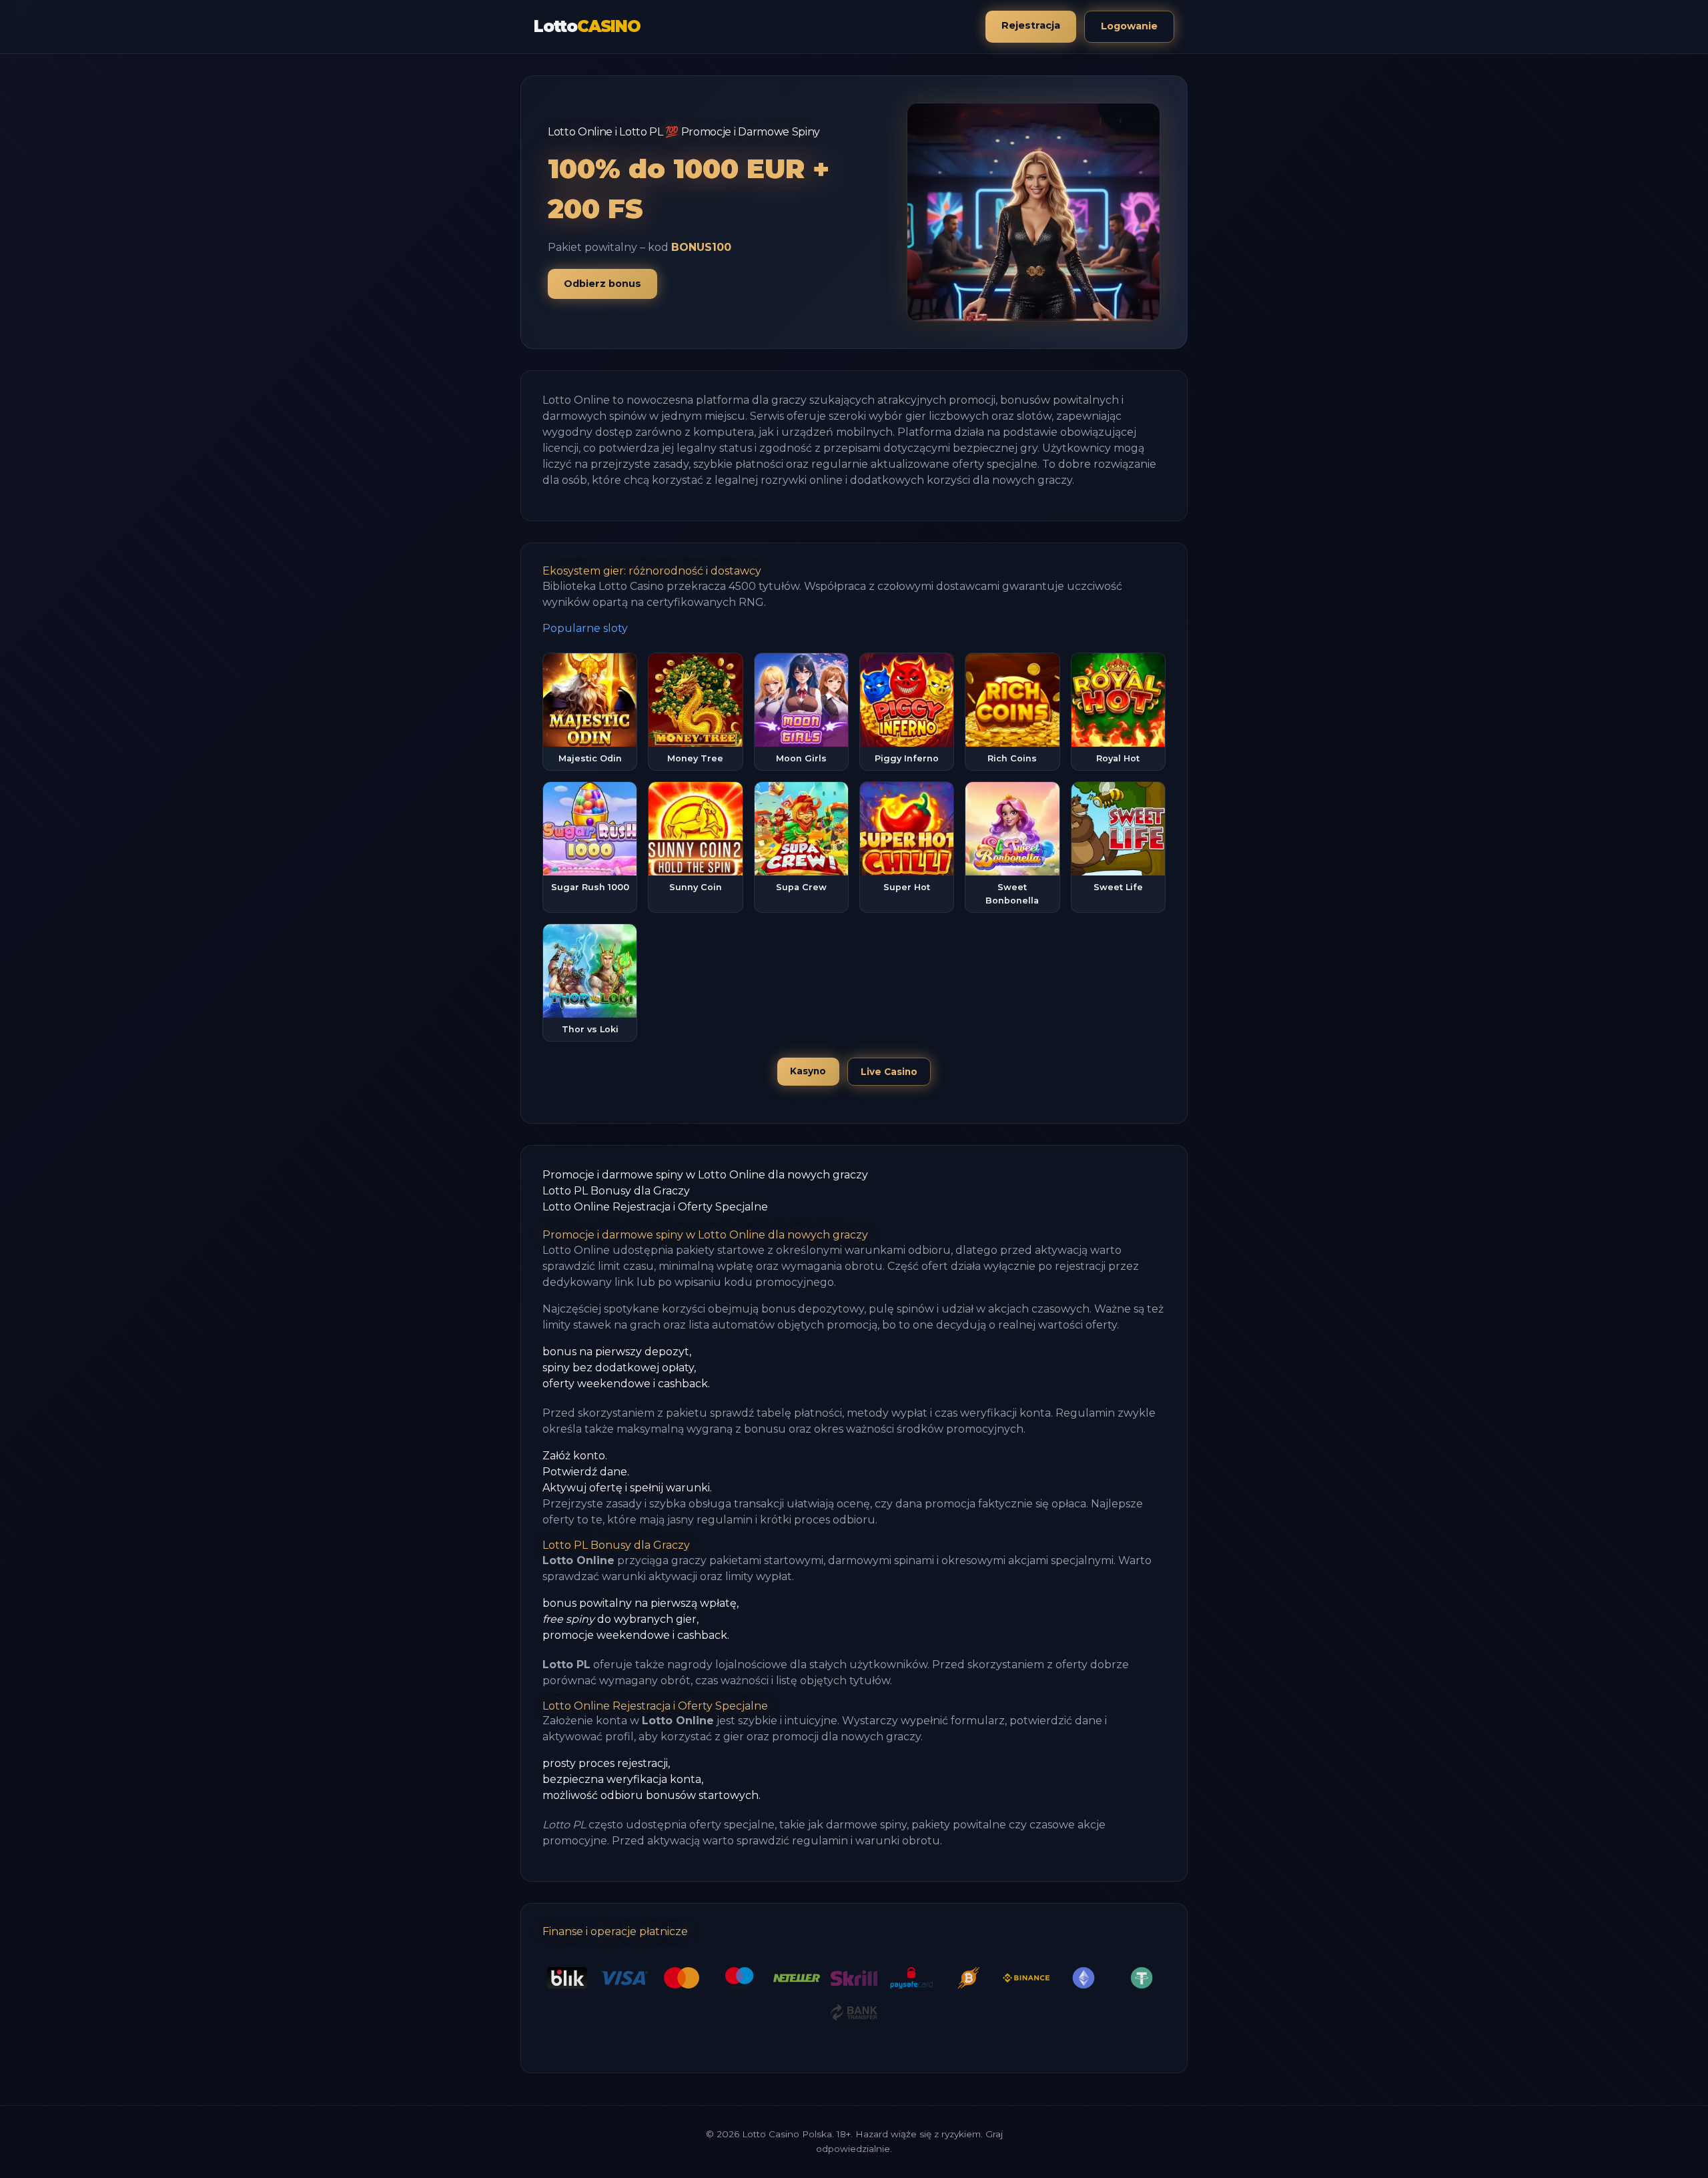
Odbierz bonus (602, 284)
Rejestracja (1031, 25)
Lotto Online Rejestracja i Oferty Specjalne (655, 1207)
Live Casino (889, 1072)
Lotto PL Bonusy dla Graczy (616, 1191)
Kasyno (808, 1071)
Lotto (587, 26)
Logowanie (1129, 26)
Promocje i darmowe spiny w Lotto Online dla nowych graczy (705, 1175)
